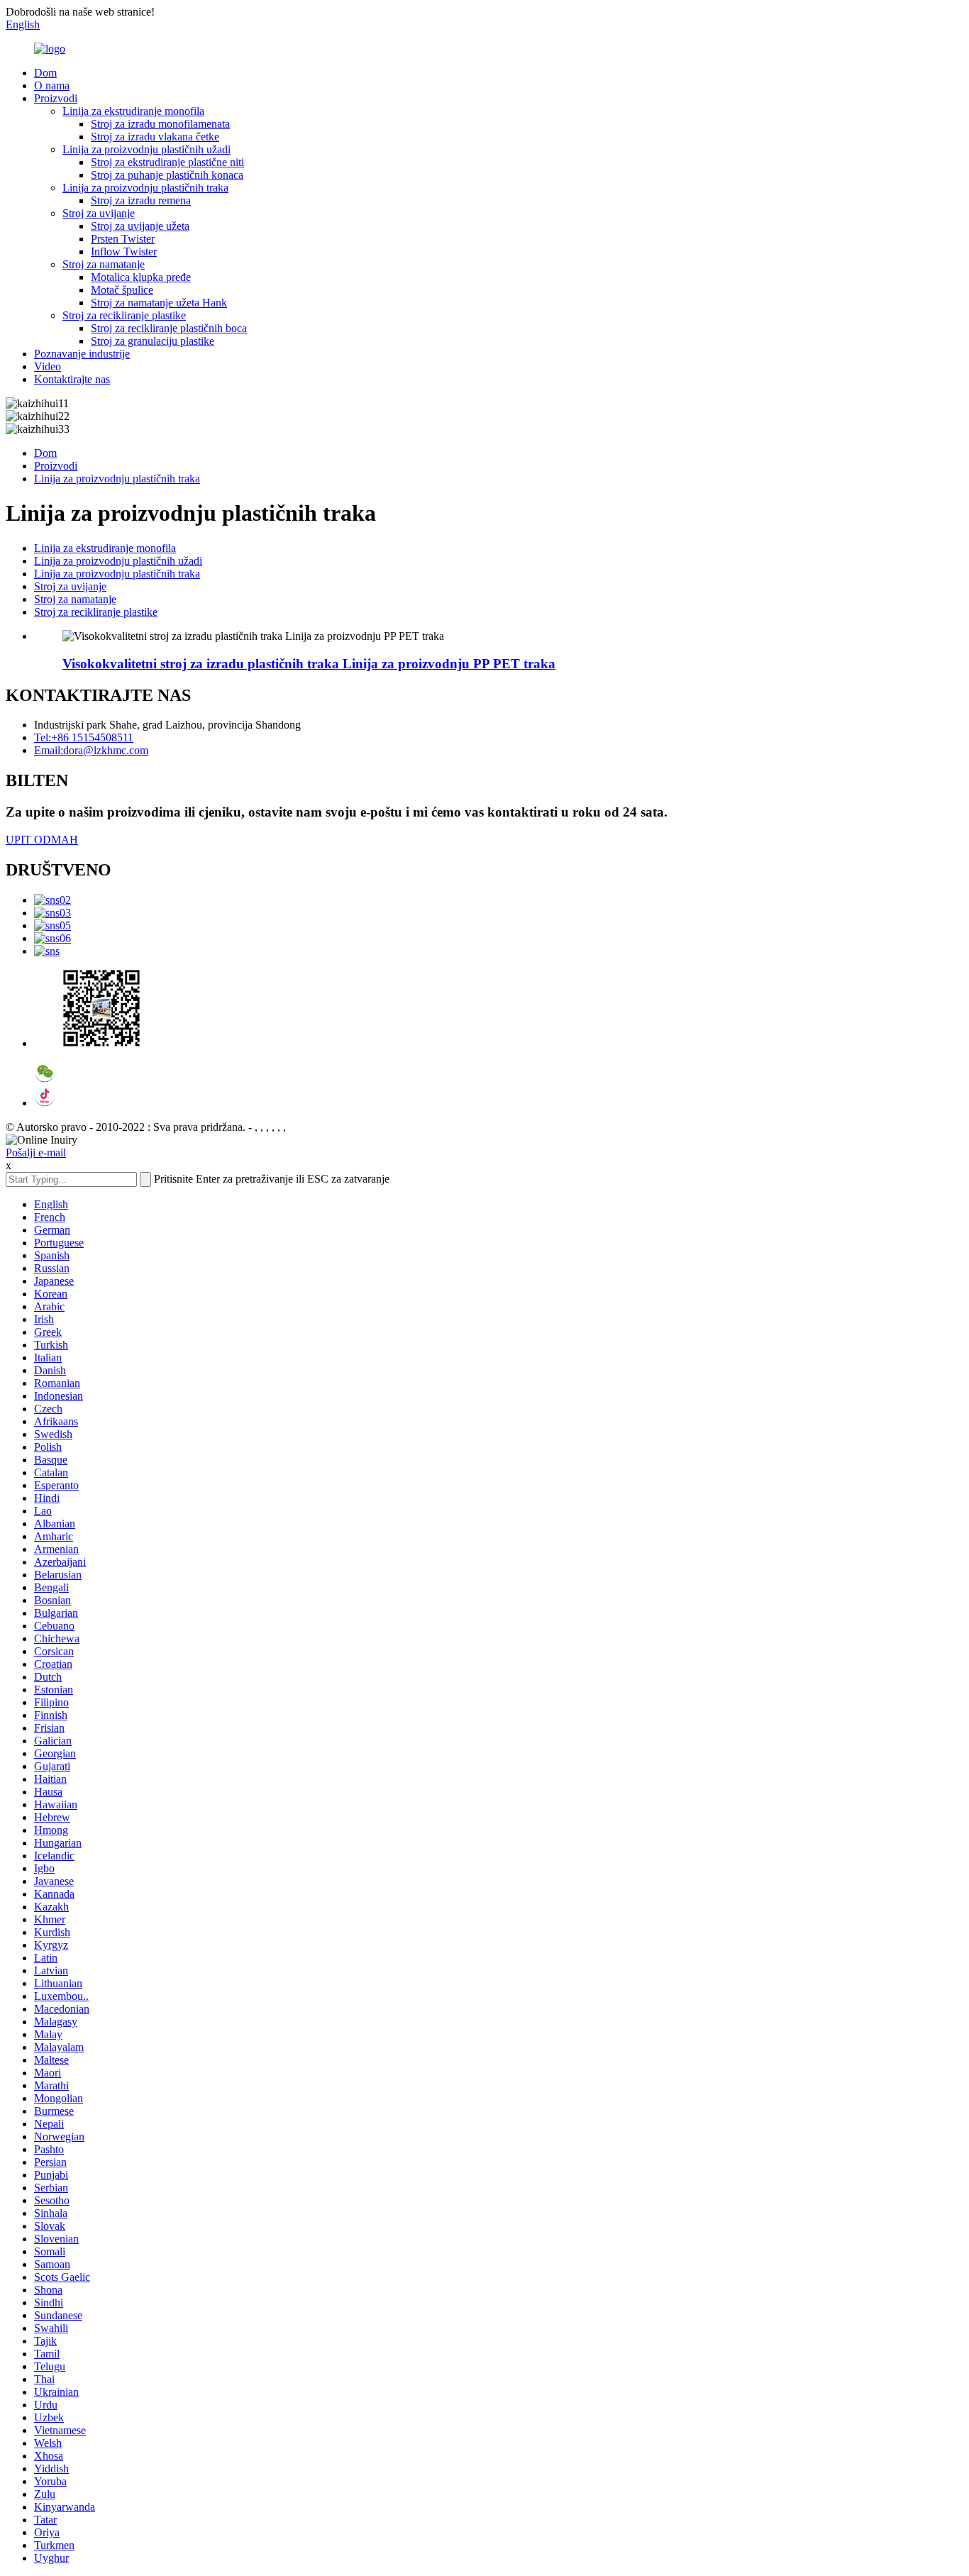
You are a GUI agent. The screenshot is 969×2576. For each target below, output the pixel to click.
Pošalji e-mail (36, 1152)
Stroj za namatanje (104, 264)
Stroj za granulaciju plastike (153, 341)
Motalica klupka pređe (141, 277)
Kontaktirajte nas (72, 379)
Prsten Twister (123, 239)
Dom (45, 73)
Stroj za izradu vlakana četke (155, 137)
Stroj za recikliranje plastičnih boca (169, 328)
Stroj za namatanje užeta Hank (159, 303)
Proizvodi (56, 98)
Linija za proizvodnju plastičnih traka (145, 188)
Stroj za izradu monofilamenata (160, 124)
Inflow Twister (124, 251)
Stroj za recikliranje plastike (124, 315)
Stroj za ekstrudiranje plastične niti (167, 162)
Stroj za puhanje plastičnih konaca (167, 175)
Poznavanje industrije (82, 354)
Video (48, 366)
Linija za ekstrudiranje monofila (133, 111)
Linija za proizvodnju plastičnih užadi (146, 149)
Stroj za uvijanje (99, 213)
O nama (52, 85)
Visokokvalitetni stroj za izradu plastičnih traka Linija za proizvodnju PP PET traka (309, 664)
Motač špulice (122, 290)
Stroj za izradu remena (141, 200)
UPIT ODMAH (42, 840)
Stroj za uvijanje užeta (140, 226)
